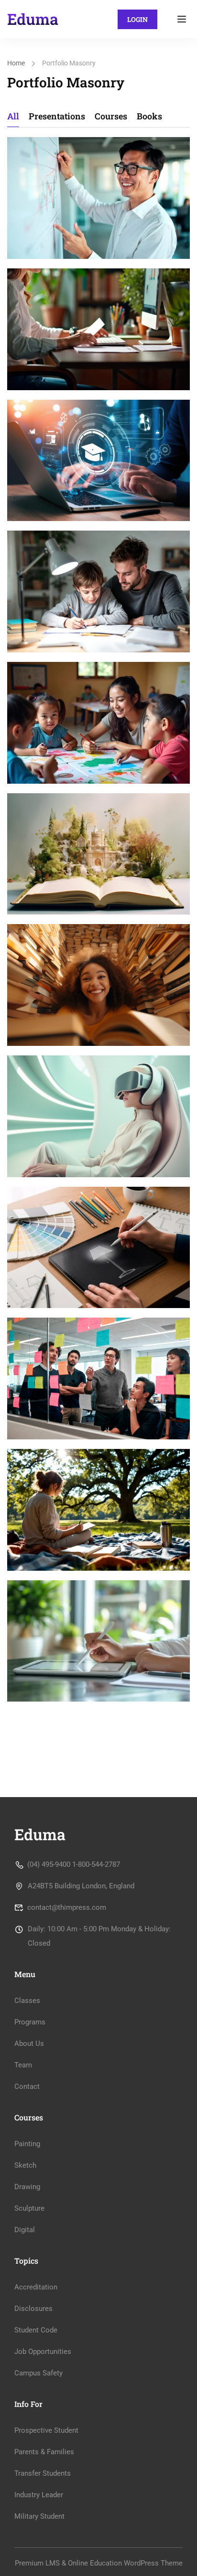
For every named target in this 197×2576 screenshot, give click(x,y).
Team (23, 2065)
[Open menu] (183, 19)
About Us (29, 2044)
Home (16, 63)
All (13, 116)
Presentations (57, 116)
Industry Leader (39, 2495)
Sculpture (29, 2208)
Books (149, 116)
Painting (27, 2144)
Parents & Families (44, 2452)
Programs (30, 2022)
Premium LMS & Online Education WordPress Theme (99, 2563)
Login (137, 19)
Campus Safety (38, 2373)
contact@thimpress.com (67, 1907)
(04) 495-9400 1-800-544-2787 (74, 1864)
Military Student (39, 2516)
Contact (27, 2086)
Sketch (25, 2165)
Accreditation (36, 2287)
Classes (27, 2001)
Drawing (27, 2187)
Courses (111, 116)
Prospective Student (46, 2430)
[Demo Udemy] (33, 19)
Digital (25, 2230)
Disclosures (33, 2309)
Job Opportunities (43, 2352)
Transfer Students (43, 2473)
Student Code (36, 2330)
